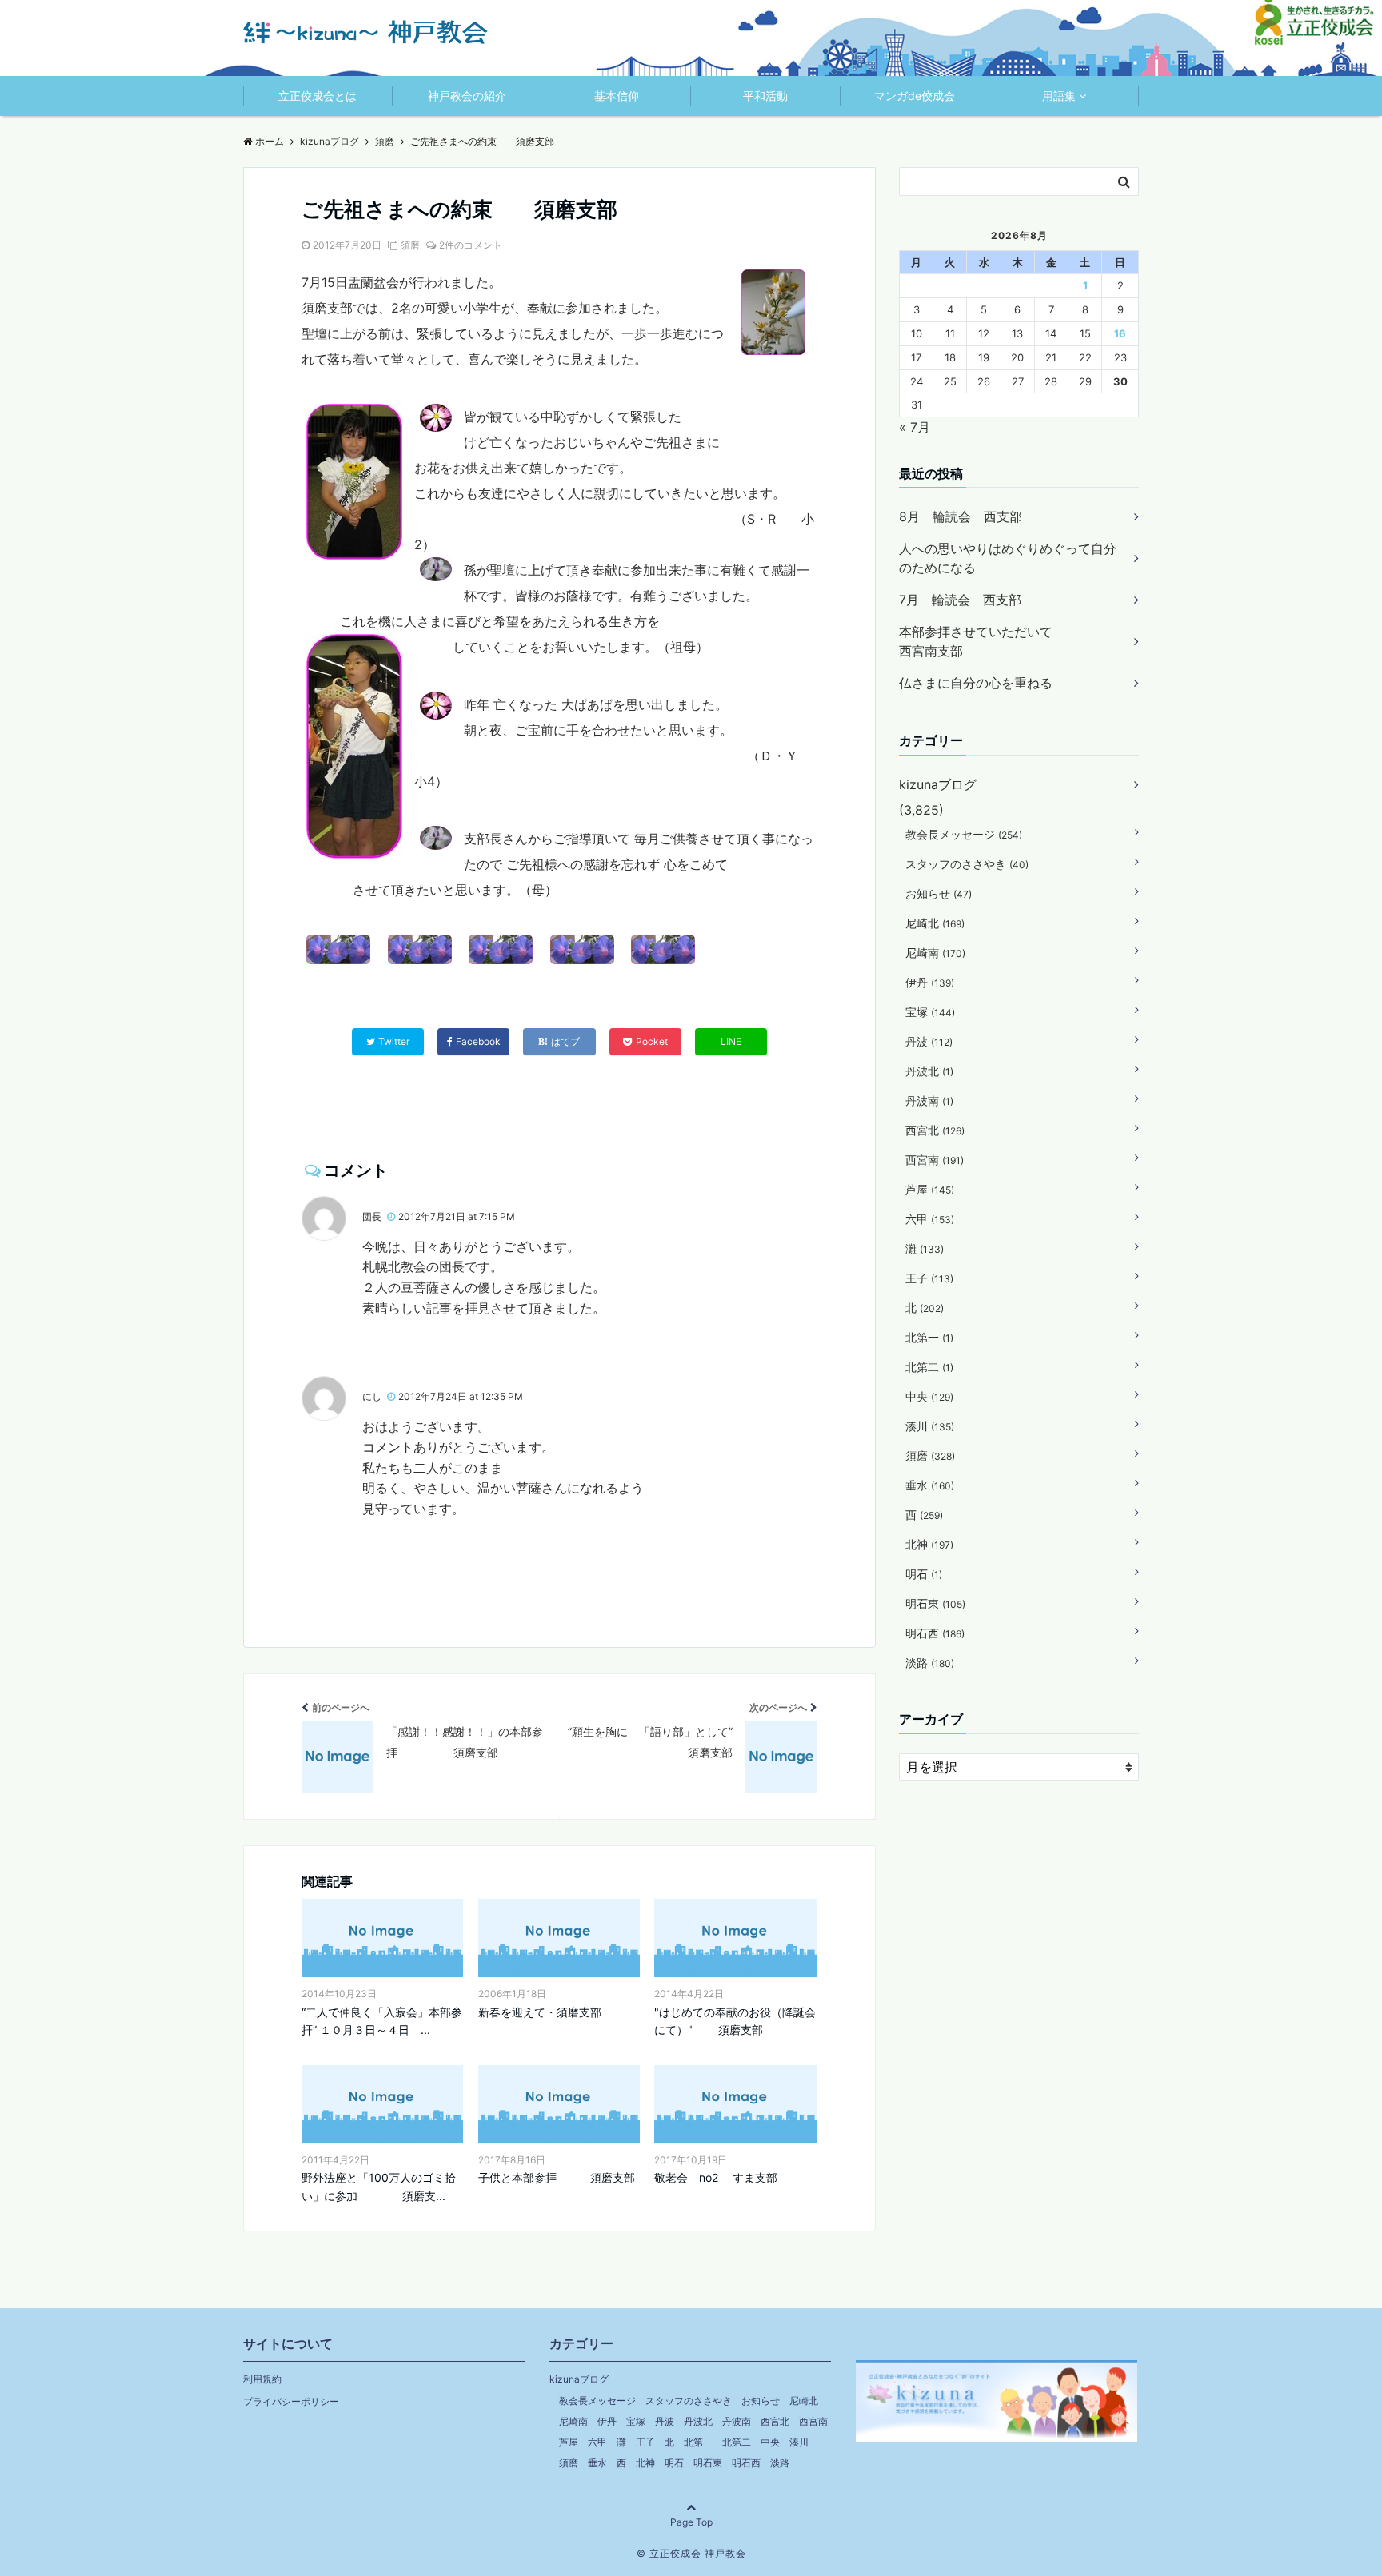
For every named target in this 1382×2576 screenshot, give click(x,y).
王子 (929, 1278)
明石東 (935, 1603)
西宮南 (935, 1160)
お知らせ (939, 893)
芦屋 (930, 1189)
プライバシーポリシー (291, 2401)
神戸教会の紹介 (467, 96)
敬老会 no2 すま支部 (716, 2177)
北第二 (929, 1367)
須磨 (410, 245)
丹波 (929, 1041)
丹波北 (929, 1071)
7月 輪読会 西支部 (960, 600)
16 (1120, 333)
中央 (929, 1396)
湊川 (930, 1426)
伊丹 (930, 982)
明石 (924, 1574)
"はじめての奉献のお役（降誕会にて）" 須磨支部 (735, 2021)
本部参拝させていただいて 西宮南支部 (1008, 641)
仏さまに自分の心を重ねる (976, 683)
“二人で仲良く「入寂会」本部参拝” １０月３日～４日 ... (382, 2021)
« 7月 (915, 427)
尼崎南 (935, 953)
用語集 (1059, 96)
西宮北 (935, 1130)
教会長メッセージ (964, 834)
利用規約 (262, 2379)
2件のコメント (471, 245)
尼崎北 (935, 923)
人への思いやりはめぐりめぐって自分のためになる (1008, 558)
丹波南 (929, 1101)
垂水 (930, 1485)
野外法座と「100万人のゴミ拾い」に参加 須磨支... (379, 2186)
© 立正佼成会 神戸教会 (691, 2553)
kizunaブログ (938, 784)
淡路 (930, 1663)
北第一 (929, 1337)
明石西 (935, 1633)
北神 (929, 1544)
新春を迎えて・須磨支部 (540, 2012)
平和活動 (765, 96)
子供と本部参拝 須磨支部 (557, 2177)
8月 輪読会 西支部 (961, 516)
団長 (372, 1216)
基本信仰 (617, 96)
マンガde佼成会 (915, 96)
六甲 (930, 1219)
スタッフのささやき (967, 864)
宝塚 (930, 1012)
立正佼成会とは (318, 96)
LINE (731, 1041)
